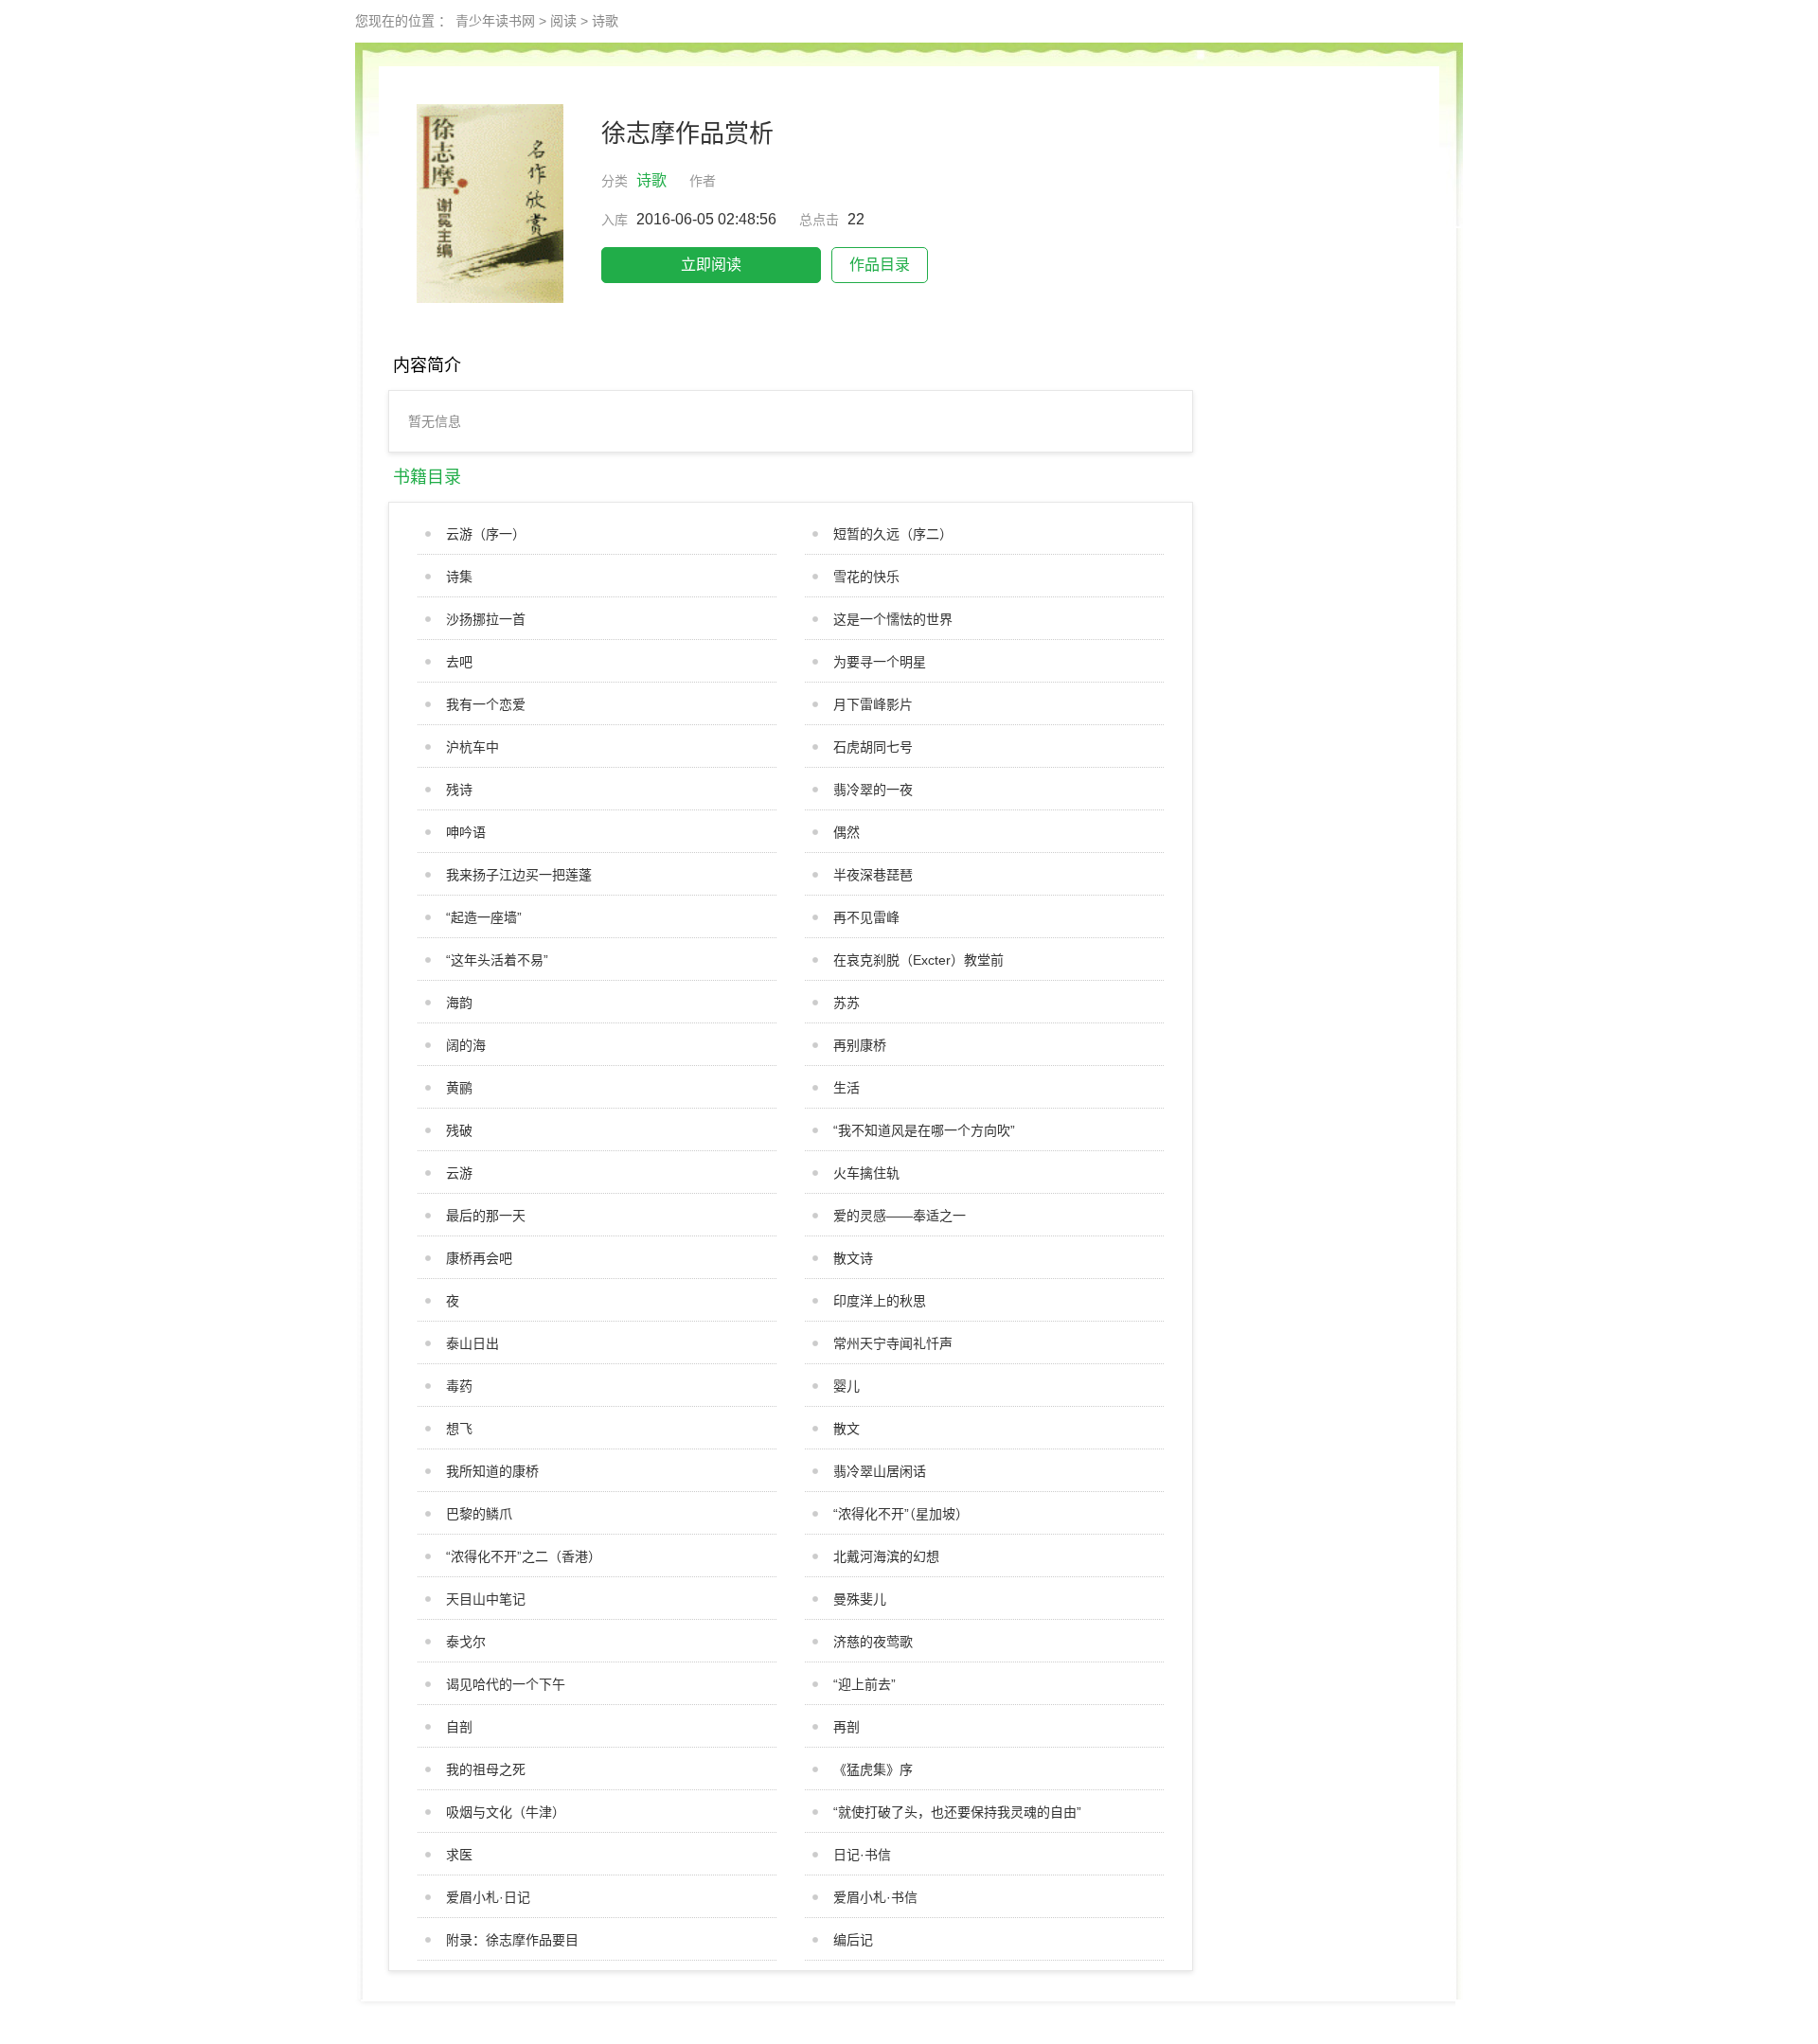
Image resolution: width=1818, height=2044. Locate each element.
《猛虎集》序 (873, 1769)
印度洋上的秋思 (880, 1301)
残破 (459, 1130)
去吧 (459, 662)
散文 (847, 1429)
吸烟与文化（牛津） (506, 1812)
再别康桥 (860, 1045)
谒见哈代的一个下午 (506, 1684)
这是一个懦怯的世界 (893, 619)
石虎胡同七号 (873, 747)
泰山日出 (472, 1343)
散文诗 (853, 1258)
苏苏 (847, 1003)
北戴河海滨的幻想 (886, 1556)
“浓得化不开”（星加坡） (901, 1514)
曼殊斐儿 (860, 1599)
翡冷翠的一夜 (873, 790)
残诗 (459, 790)
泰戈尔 (466, 1642)
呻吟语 (466, 832)
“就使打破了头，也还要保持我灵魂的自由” (957, 1812)
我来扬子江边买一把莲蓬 (519, 875)
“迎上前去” (864, 1684)
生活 (847, 1088)
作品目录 (880, 265)
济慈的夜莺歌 (873, 1642)
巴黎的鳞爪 (479, 1514)
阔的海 (466, 1045)
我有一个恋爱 (486, 704)
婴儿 (847, 1386)
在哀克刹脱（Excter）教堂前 (918, 960)
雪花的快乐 (866, 577)
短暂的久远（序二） (893, 534)
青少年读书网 (495, 21)
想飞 (459, 1429)
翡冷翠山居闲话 (880, 1471)
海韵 (459, 1003)
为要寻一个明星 (880, 662)
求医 (459, 1855)
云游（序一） (486, 534)
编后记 (853, 1940)
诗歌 (605, 21)
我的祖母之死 (486, 1769)
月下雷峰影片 (873, 704)
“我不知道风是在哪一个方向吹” (924, 1130)
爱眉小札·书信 (875, 1897)
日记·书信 (862, 1855)
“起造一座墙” (484, 917)
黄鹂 (459, 1088)
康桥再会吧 (479, 1258)
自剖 (459, 1727)
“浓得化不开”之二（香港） (524, 1556)
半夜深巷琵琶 (873, 875)
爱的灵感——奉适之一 (900, 1216)
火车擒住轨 (866, 1173)
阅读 (563, 21)
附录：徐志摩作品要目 (512, 1940)
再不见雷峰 (866, 917)
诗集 (459, 577)
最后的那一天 (486, 1216)
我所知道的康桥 (492, 1471)
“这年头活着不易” (497, 960)
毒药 (459, 1386)
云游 (459, 1173)
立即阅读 (711, 265)
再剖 (847, 1727)
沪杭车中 (472, 747)
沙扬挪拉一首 (486, 619)
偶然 (847, 832)
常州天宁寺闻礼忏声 (893, 1343)
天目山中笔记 (486, 1599)
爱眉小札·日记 (488, 1897)
